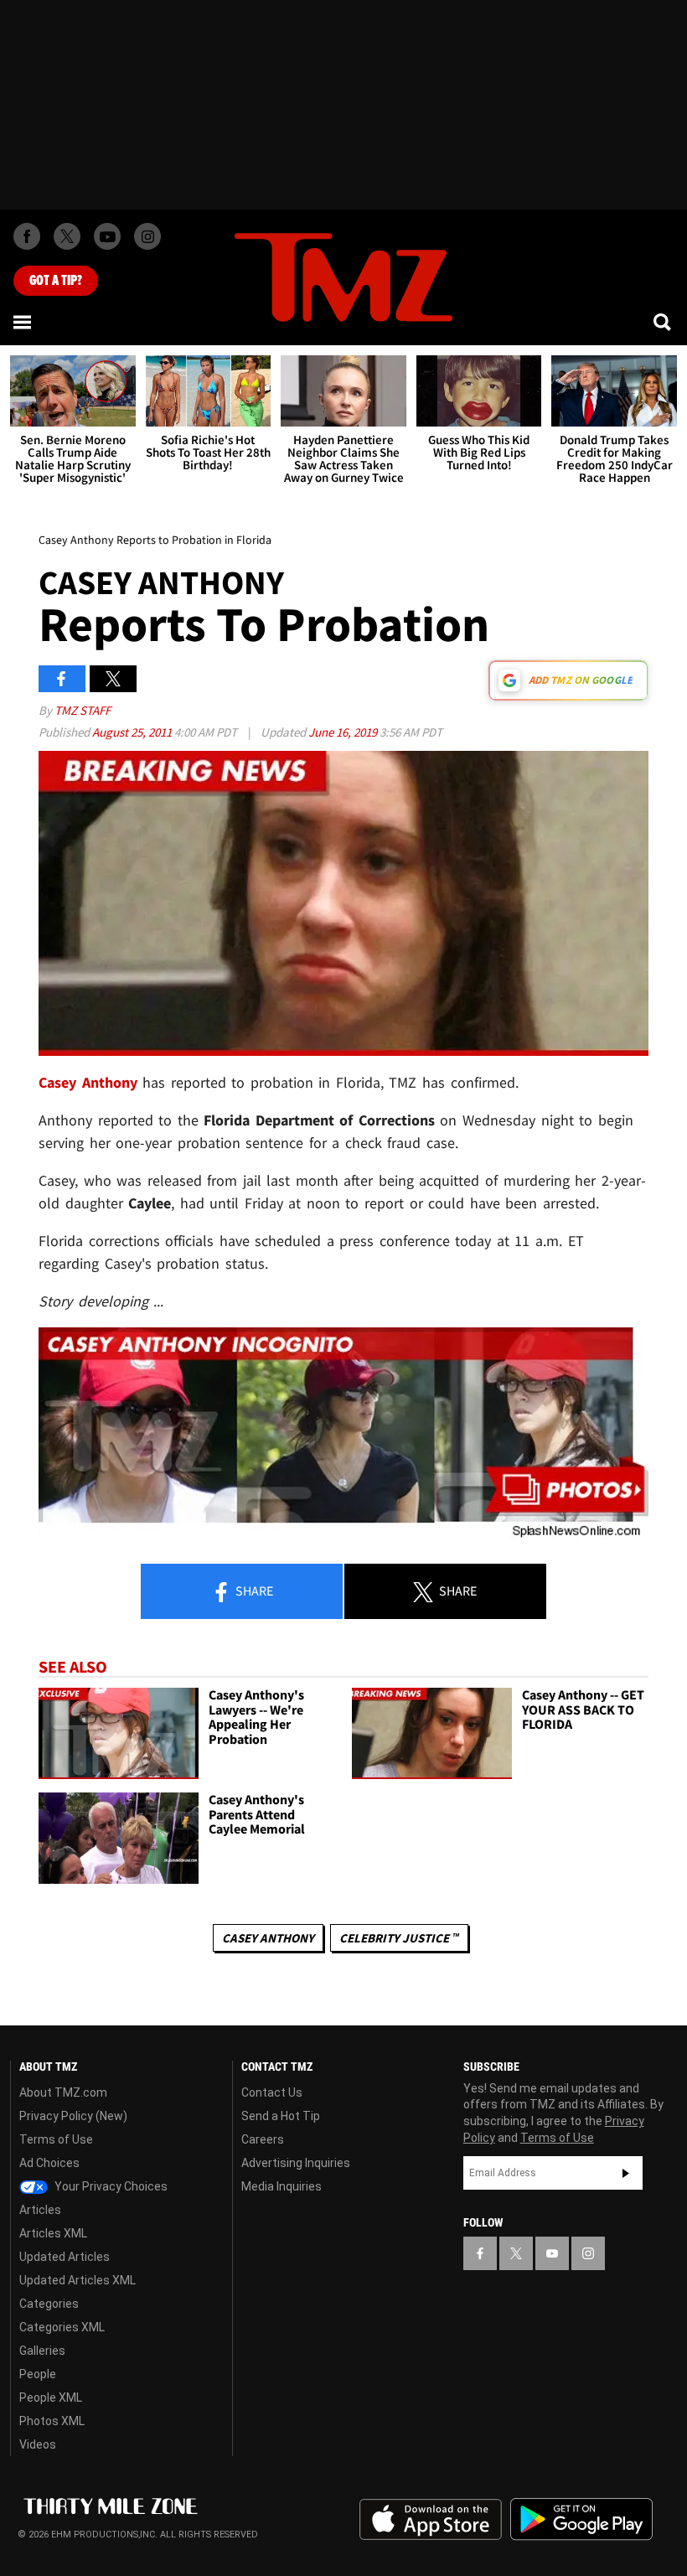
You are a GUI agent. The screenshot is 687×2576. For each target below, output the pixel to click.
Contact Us (272, 2092)
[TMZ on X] (67, 236)
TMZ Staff (83, 710)
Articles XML (53, 2233)
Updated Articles (65, 2257)
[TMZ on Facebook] (27, 236)
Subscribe (626, 2173)
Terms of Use (56, 2139)
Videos (38, 2444)
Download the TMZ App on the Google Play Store (581, 2519)
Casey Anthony (268, 1938)
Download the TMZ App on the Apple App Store (431, 2520)
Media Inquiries (282, 2186)
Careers (263, 2139)
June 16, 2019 (344, 732)
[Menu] (23, 322)
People (38, 2374)
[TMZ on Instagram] (147, 236)
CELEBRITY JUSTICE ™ (399, 1938)
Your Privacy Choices (110, 2186)
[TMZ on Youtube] (107, 236)
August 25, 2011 (133, 732)
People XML (51, 2398)
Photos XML (52, 2421)
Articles (40, 2210)
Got (56, 281)
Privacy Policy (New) (73, 2116)
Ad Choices (49, 2163)
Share (253, 1591)
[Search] (664, 322)
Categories (49, 2304)
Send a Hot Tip (281, 2116)
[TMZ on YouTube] (552, 2253)
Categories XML (62, 2327)
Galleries (42, 2351)
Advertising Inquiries (296, 2163)
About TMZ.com (63, 2092)
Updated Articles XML (77, 2280)
